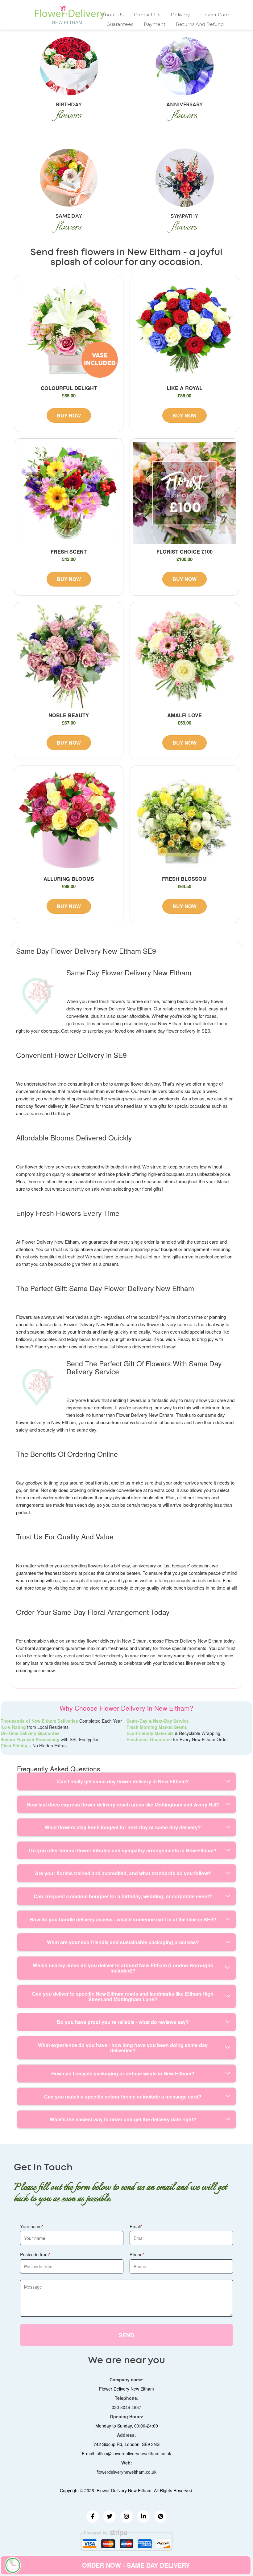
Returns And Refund (200, 24)
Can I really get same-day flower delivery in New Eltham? (123, 1781)
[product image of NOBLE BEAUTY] (69, 657)
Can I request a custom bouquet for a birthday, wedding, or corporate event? (123, 1896)
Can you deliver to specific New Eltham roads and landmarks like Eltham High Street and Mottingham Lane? (123, 1996)
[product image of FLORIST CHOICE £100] (184, 493)
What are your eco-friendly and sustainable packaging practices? (123, 1942)
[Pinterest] (160, 2517)
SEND (126, 2335)
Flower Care (215, 15)
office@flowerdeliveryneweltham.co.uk (134, 2453)
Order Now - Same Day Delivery (136, 2565)
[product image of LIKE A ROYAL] (184, 329)
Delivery (180, 15)
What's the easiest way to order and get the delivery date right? (123, 2119)
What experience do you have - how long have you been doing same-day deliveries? (123, 2048)
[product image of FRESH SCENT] (69, 493)
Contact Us (147, 15)
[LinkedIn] (143, 2517)
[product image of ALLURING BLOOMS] (69, 820)
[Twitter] (110, 2517)
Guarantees (120, 24)
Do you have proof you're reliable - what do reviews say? (123, 2022)
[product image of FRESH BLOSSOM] (184, 820)
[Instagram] (126, 2517)
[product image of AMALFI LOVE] (184, 657)
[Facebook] (93, 2517)
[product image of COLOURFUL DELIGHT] (69, 329)
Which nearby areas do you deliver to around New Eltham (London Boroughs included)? (123, 1968)
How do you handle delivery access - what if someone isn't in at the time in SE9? (123, 1919)
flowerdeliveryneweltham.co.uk (126, 2472)
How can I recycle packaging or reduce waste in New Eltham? (123, 2073)
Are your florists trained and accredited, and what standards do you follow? (123, 1873)
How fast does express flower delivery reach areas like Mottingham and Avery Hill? (123, 1804)
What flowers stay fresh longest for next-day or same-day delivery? (123, 1827)
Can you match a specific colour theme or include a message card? (123, 2097)
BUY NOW (69, 415)
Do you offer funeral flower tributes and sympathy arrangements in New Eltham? (123, 1850)
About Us (112, 15)
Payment (155, 24)
